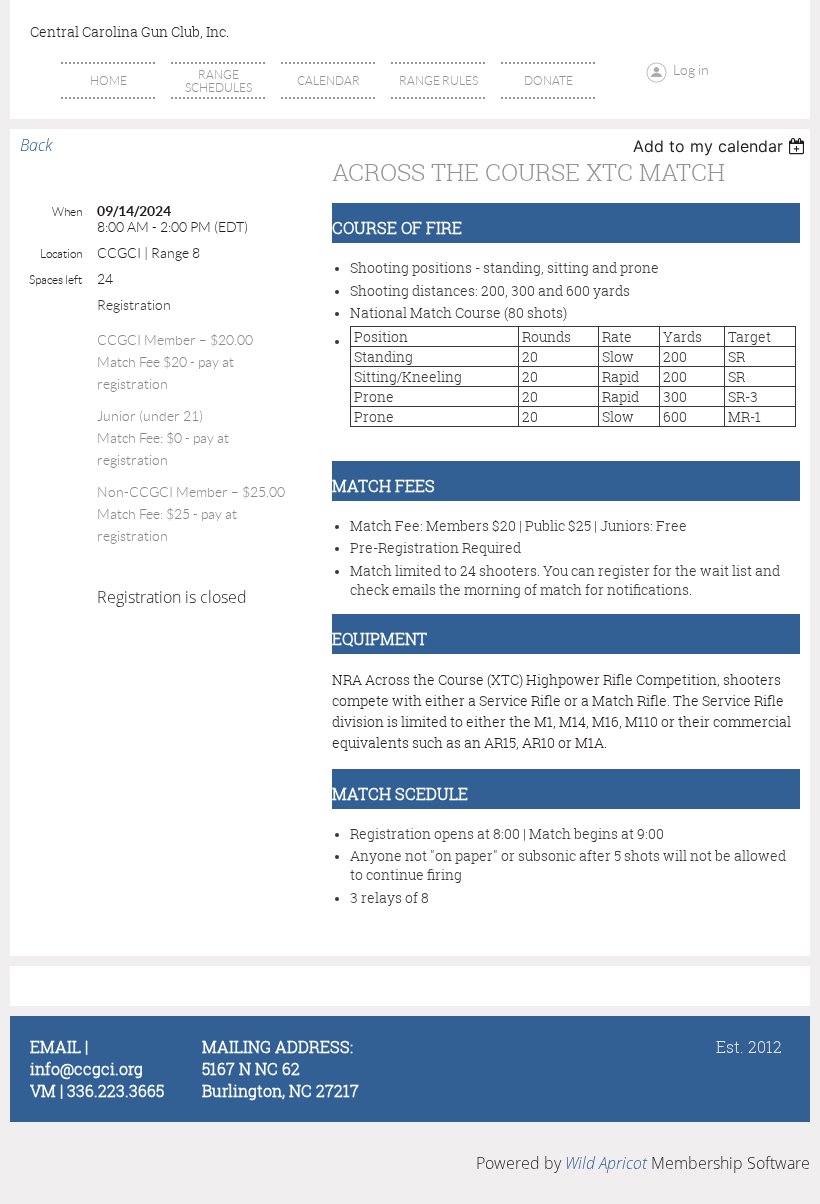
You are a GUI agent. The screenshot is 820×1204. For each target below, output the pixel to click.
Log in (691, 70)
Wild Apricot (606, 1163)
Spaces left (55, 279)
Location (61, 253)
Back (36, 145)
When (67, 211)
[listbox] (721, 146)
